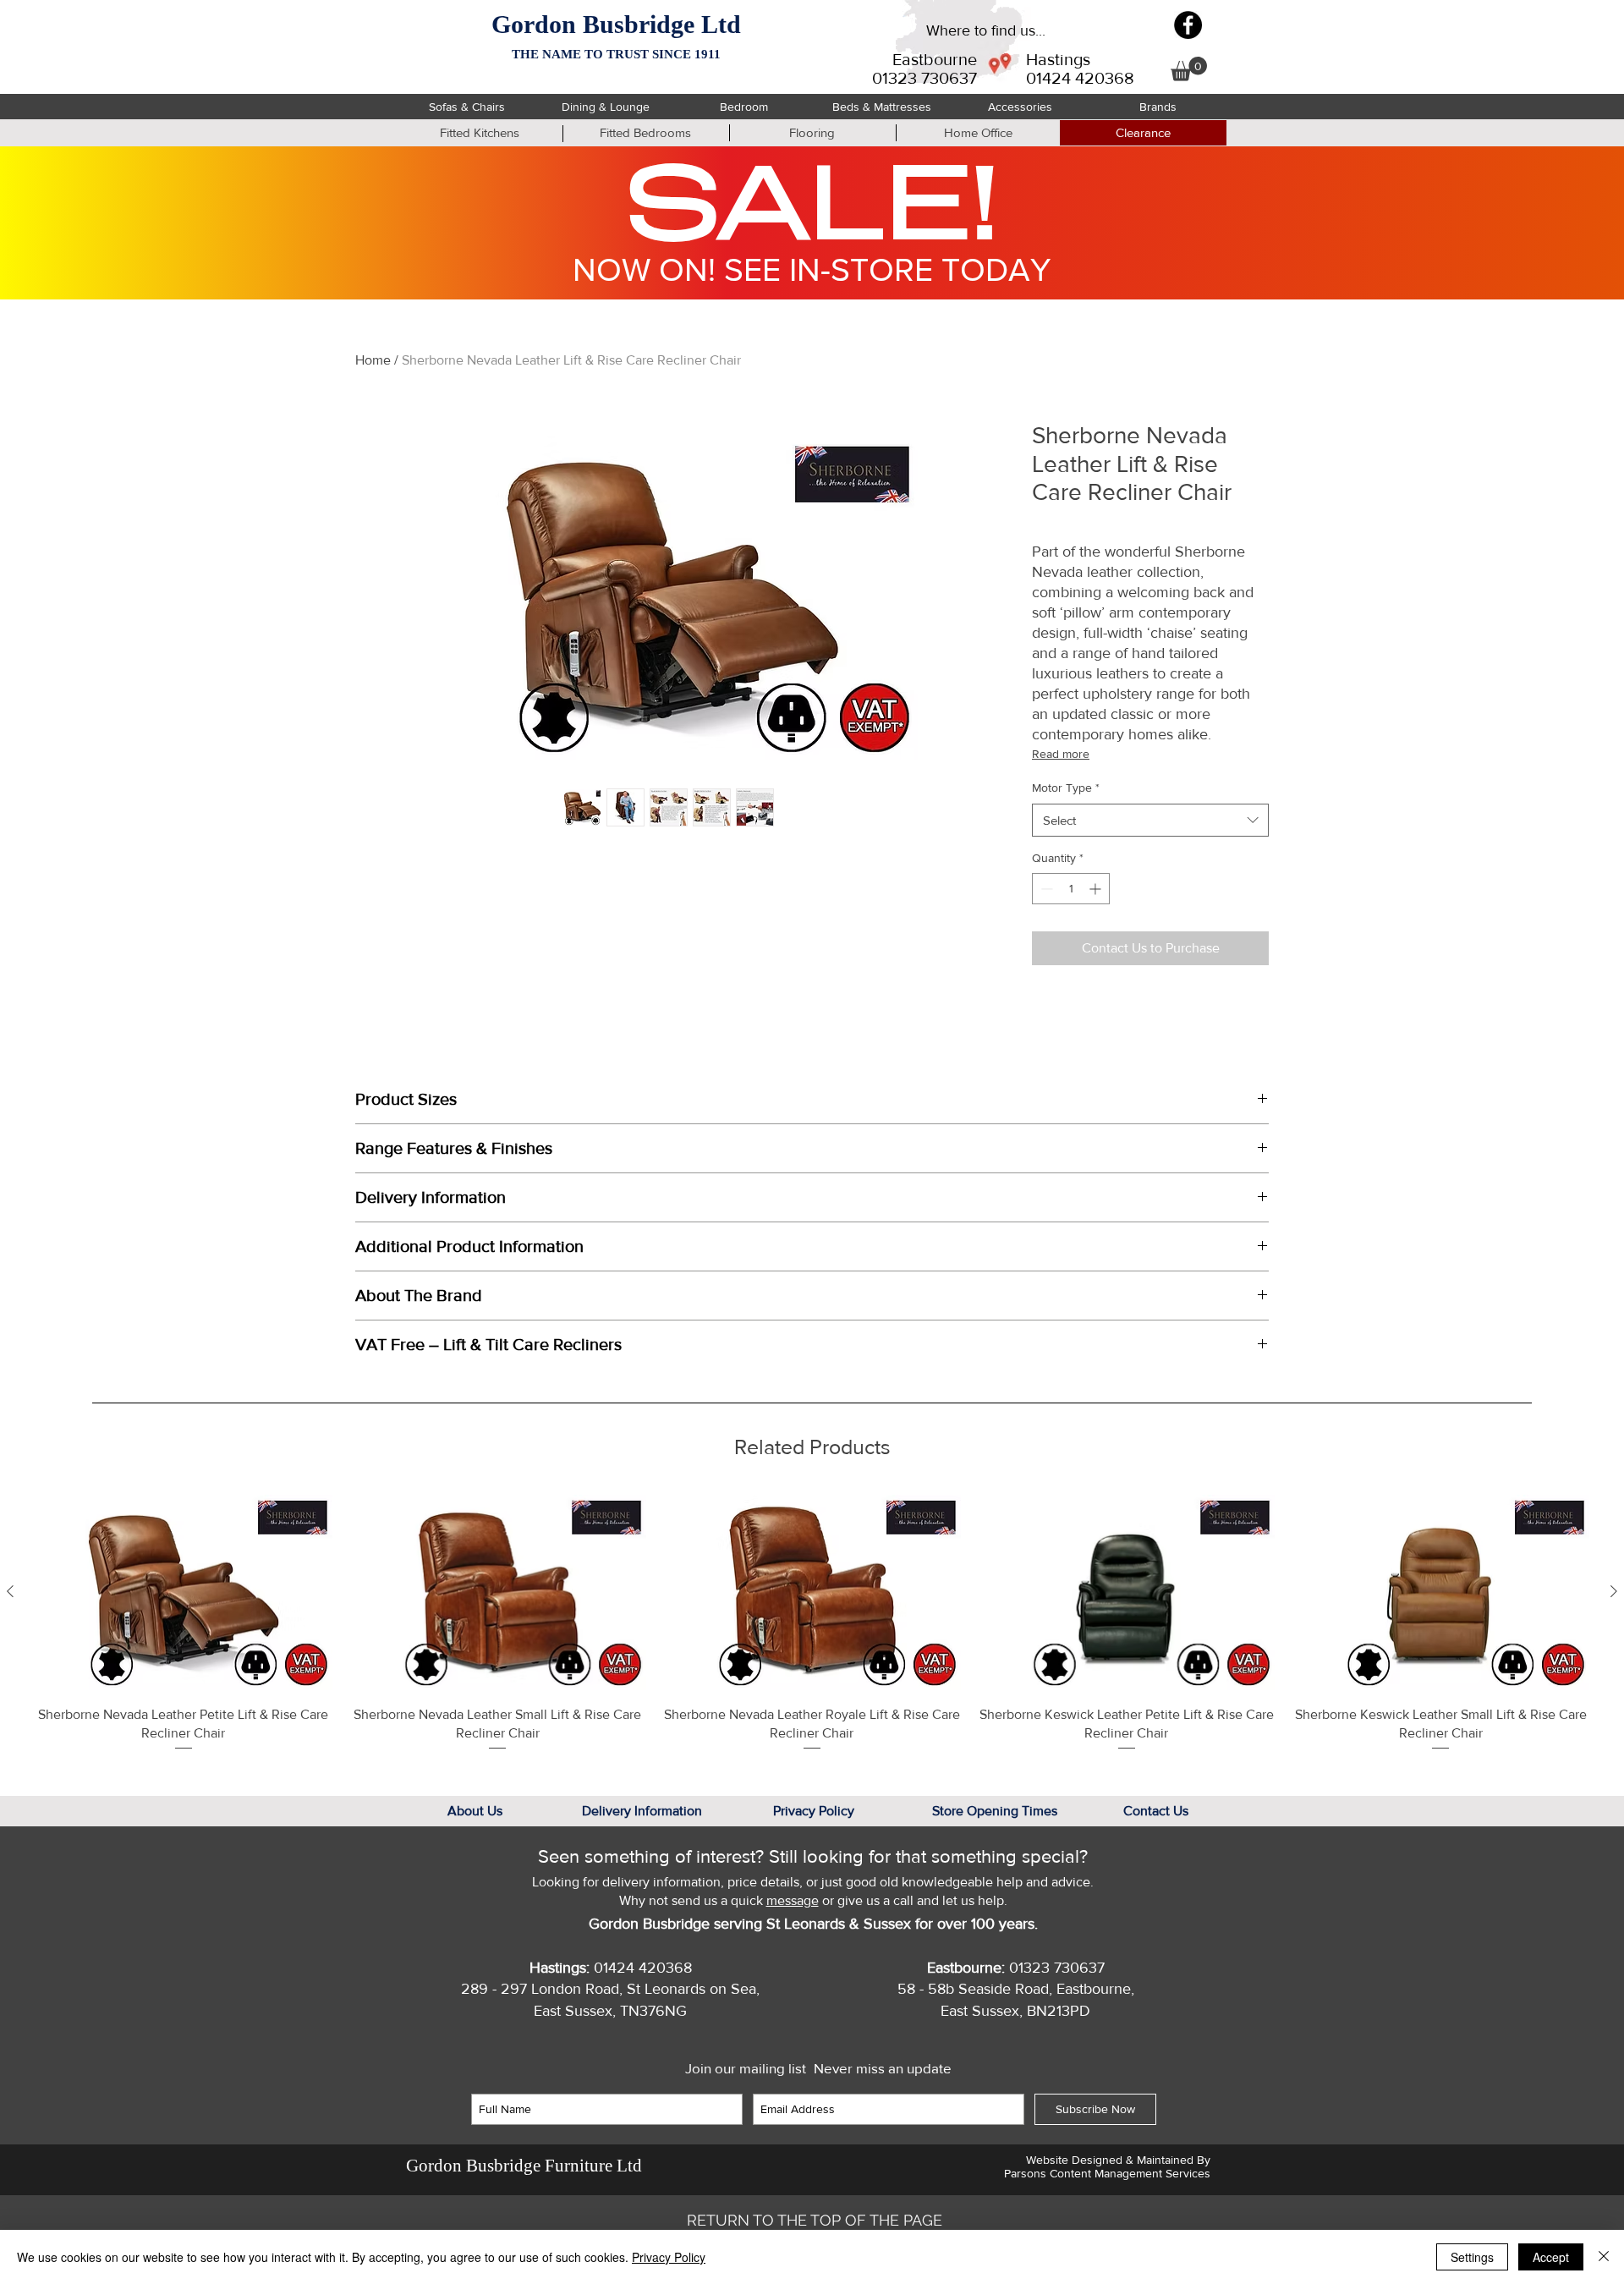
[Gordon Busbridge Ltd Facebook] (1188, 25)
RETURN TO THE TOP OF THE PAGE (815, 2220)
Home (373, 360)
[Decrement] (1045, 889)
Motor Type (1066, 788)
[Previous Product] (10, 1591)
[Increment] (1097, 889)
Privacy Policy (669, 2257)
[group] (812, 1623)
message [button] (793, 1900)
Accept (1551, 2257)
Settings (1472, 2257)
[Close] (1604, 2257)
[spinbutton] (1071, 889)
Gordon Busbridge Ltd (616, 24)
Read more (1061, 754)
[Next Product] (1614, 1591)
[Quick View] (184, 1592)
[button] (1189, 69)
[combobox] (1150, 820)
